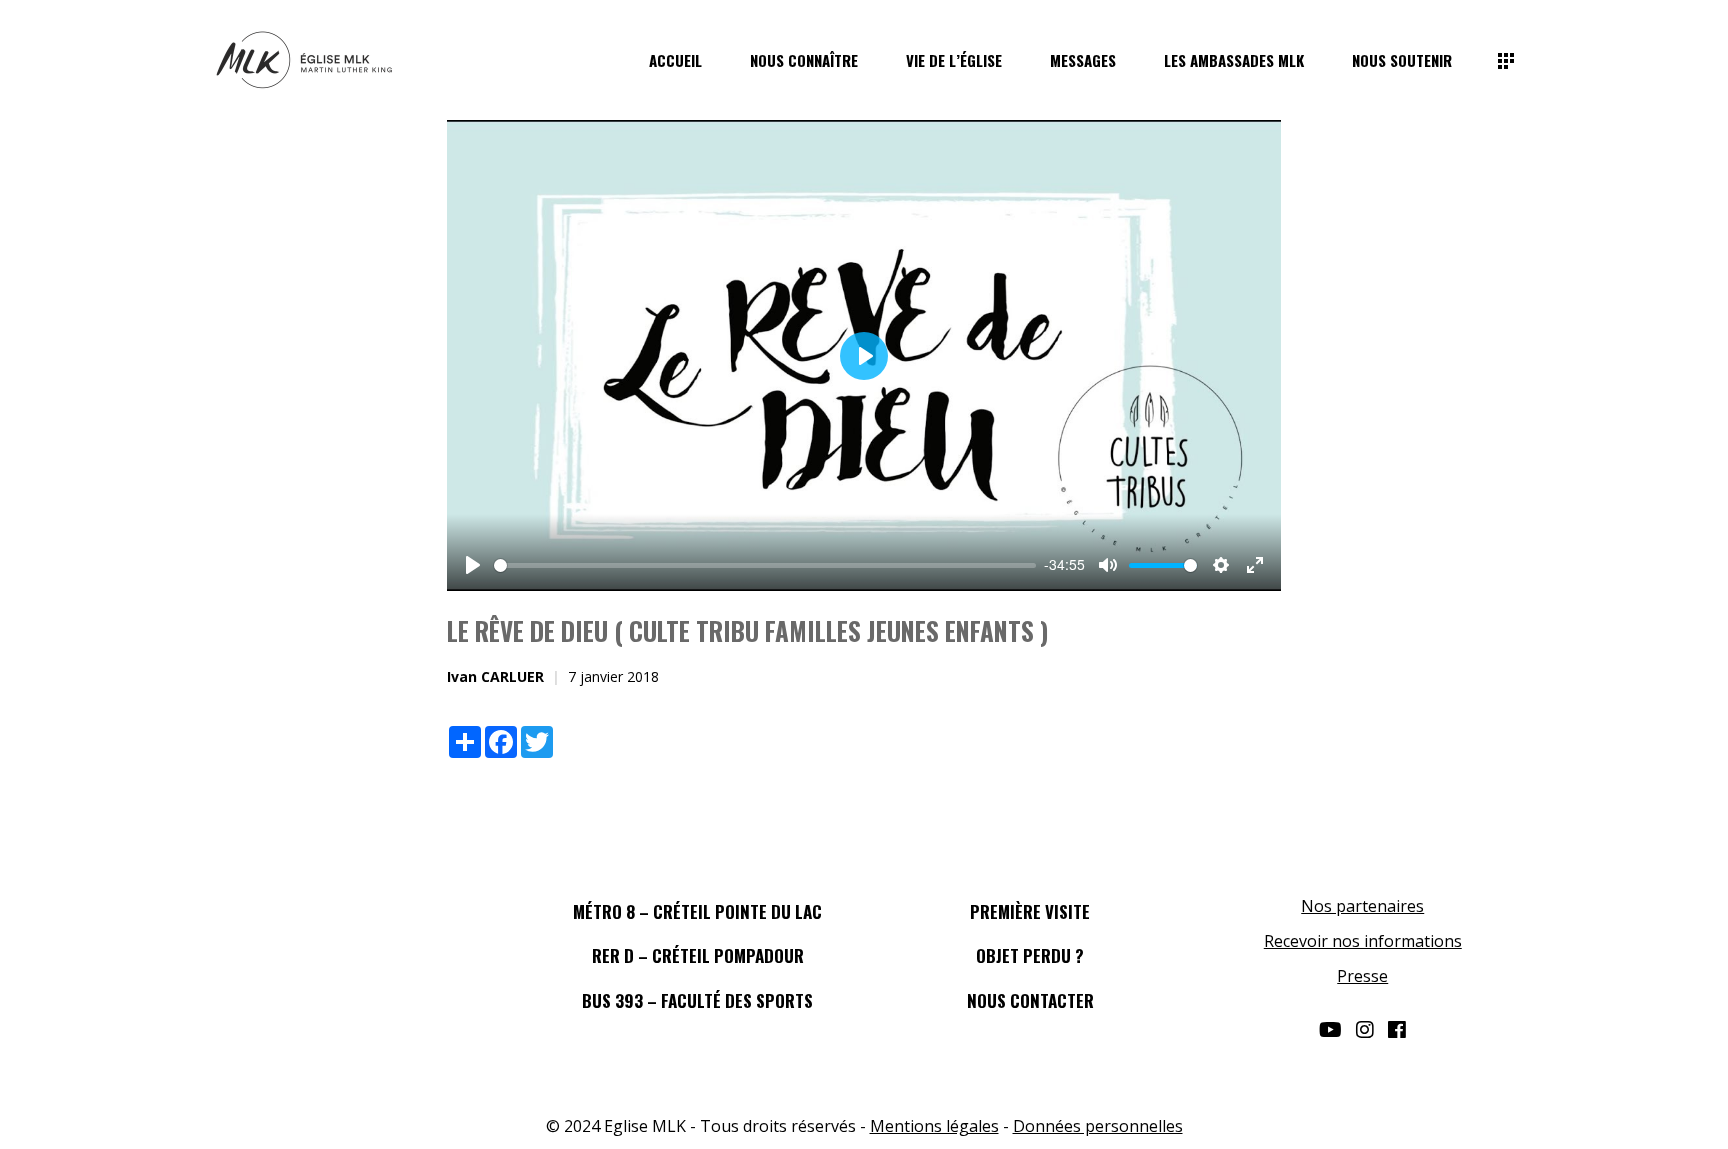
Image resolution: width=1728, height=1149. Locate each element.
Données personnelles (1098, 1126)
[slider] (765, 565)
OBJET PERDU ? (1030, 955)
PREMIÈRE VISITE (1030, 911)
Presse (1362, 976)
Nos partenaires (1362, 906)
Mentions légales (934, 1126)
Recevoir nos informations (1363, 941)
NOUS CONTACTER (1030, 1000)
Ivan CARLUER (495, 676)
